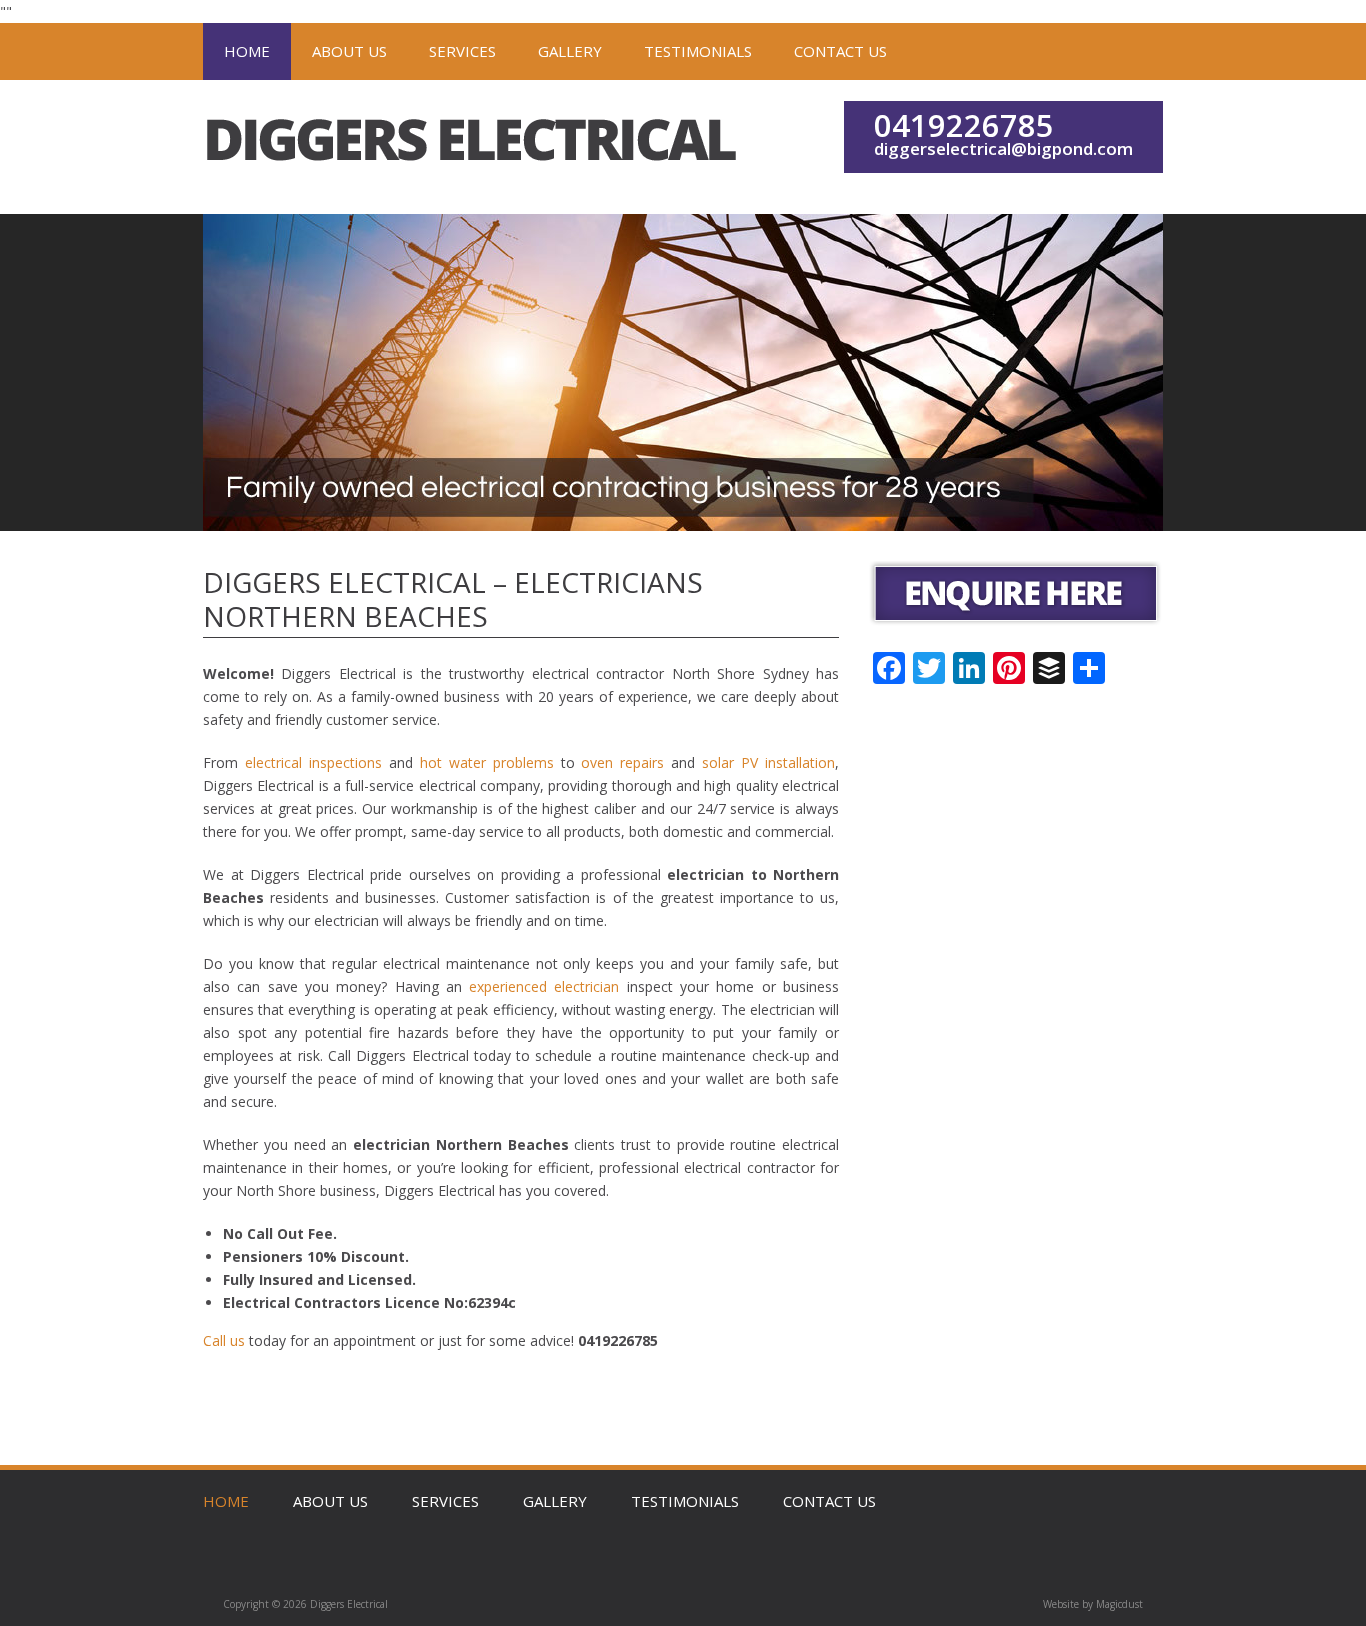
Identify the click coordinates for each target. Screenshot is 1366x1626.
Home (247, 51)
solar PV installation (768, 762)
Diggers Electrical (473, 147)
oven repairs (622, 762)
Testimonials (698, 51)
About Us (349, 51)
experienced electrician (544, 986)
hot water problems (487, 762)
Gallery (570, 51)
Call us (224, 1340)
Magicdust (1119, 1604)
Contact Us (840, 51)
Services (462, 51)
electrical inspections (313, 762)
